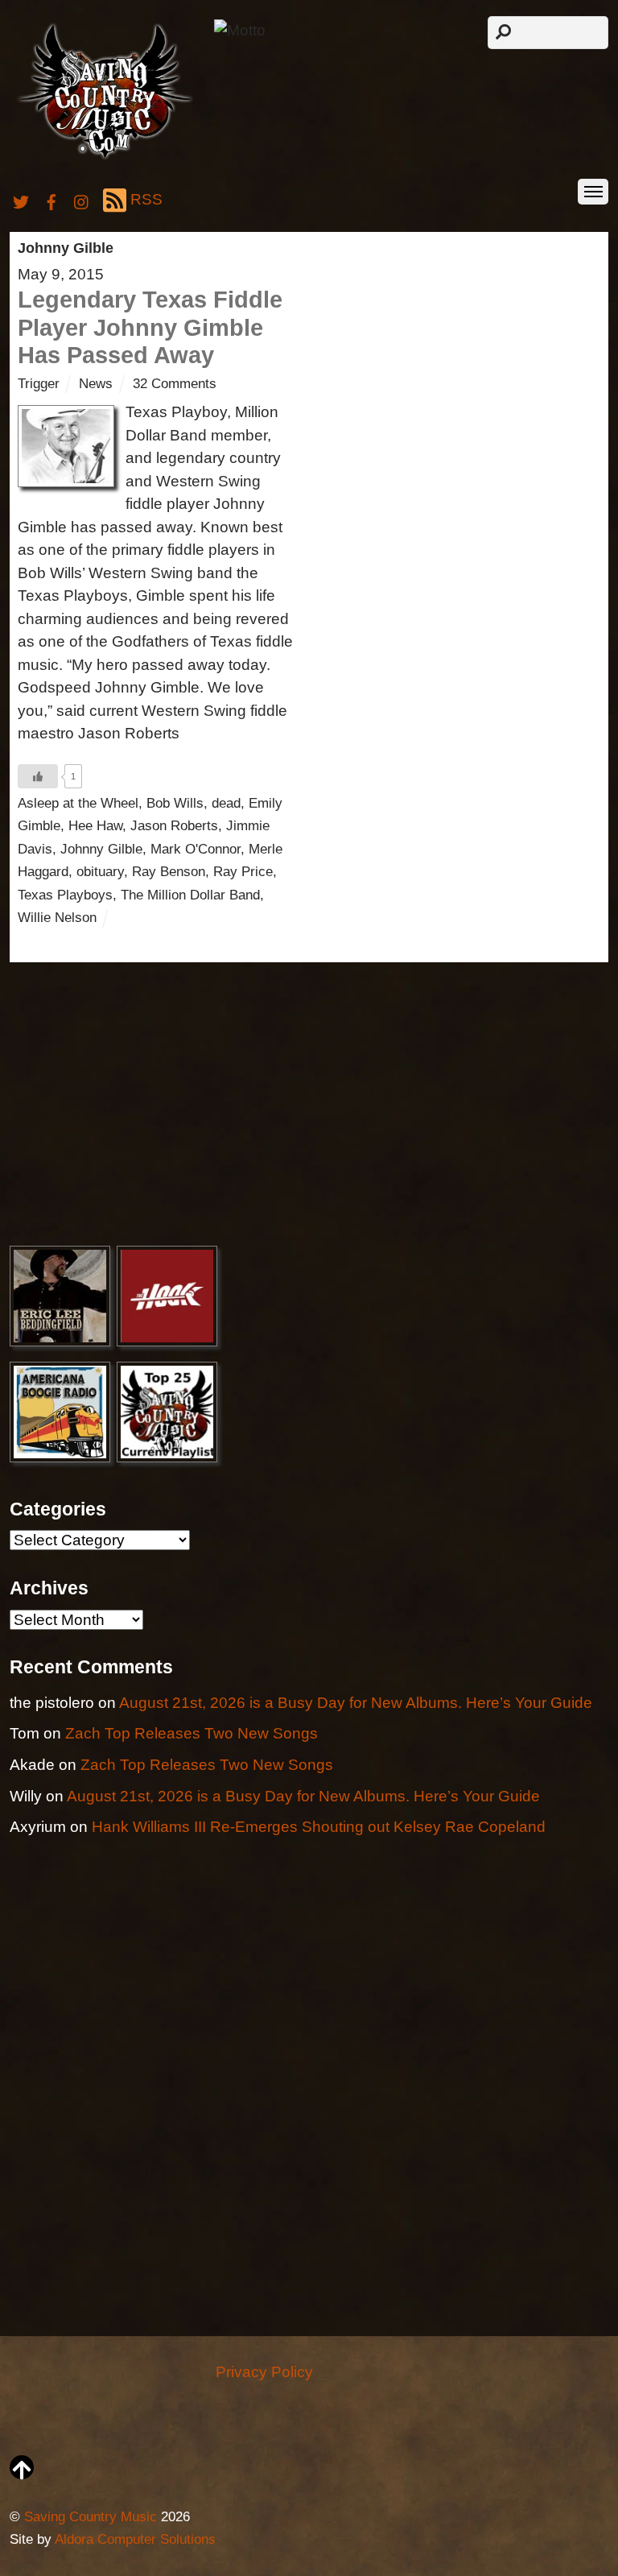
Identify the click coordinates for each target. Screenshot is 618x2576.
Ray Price (243, 872)
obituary (100, 872)
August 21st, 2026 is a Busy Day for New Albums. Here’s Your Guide (356, 1703)
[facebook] (51, 199)
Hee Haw (95, 826)
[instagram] (82, 199)
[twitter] (21, 199)
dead (226, 803)
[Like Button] (38, 776)
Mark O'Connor (196, 849)
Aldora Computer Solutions (135, 2539)
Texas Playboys (65, 895)
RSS (146, 199)
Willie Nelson (57, 918)
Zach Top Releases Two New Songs (192, 1733)
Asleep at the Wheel (78, 803)
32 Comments (175, 384)
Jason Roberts (174, 826)
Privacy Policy (264, 2372)
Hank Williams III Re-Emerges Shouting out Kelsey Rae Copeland (319, 1827)
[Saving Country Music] (105, 158)
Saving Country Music (91, 2517)
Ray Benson (169, 872)
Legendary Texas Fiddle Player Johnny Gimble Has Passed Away (150, 327)
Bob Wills (175, 803)
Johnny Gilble (101, 849)
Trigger (39, 384)
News (96, 384)
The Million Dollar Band (190, 895)
